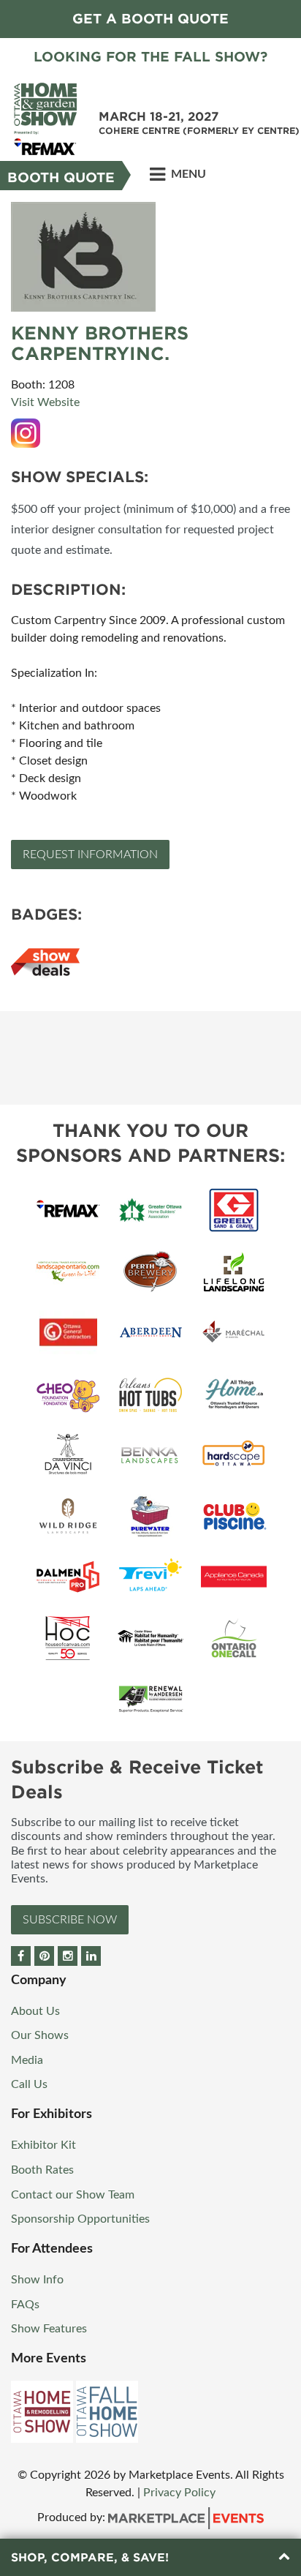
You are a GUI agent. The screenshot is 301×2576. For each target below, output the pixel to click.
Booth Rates (42, 2170)
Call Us (29, 2084)
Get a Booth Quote (150, 19)
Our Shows (40, 2035)
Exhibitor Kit (43, 2145)
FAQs (25, 2305)
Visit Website (45, 402)
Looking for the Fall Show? (150, 57)
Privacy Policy (179, 2493)
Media (27, 2060)
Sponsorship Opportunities (80, 2219)
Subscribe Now (70, 1920)
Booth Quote (61, 177)
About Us (35, 2011)
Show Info (37, 2280)
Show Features (49, 2329)
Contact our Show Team (73, 2195)
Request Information (90, 855)
